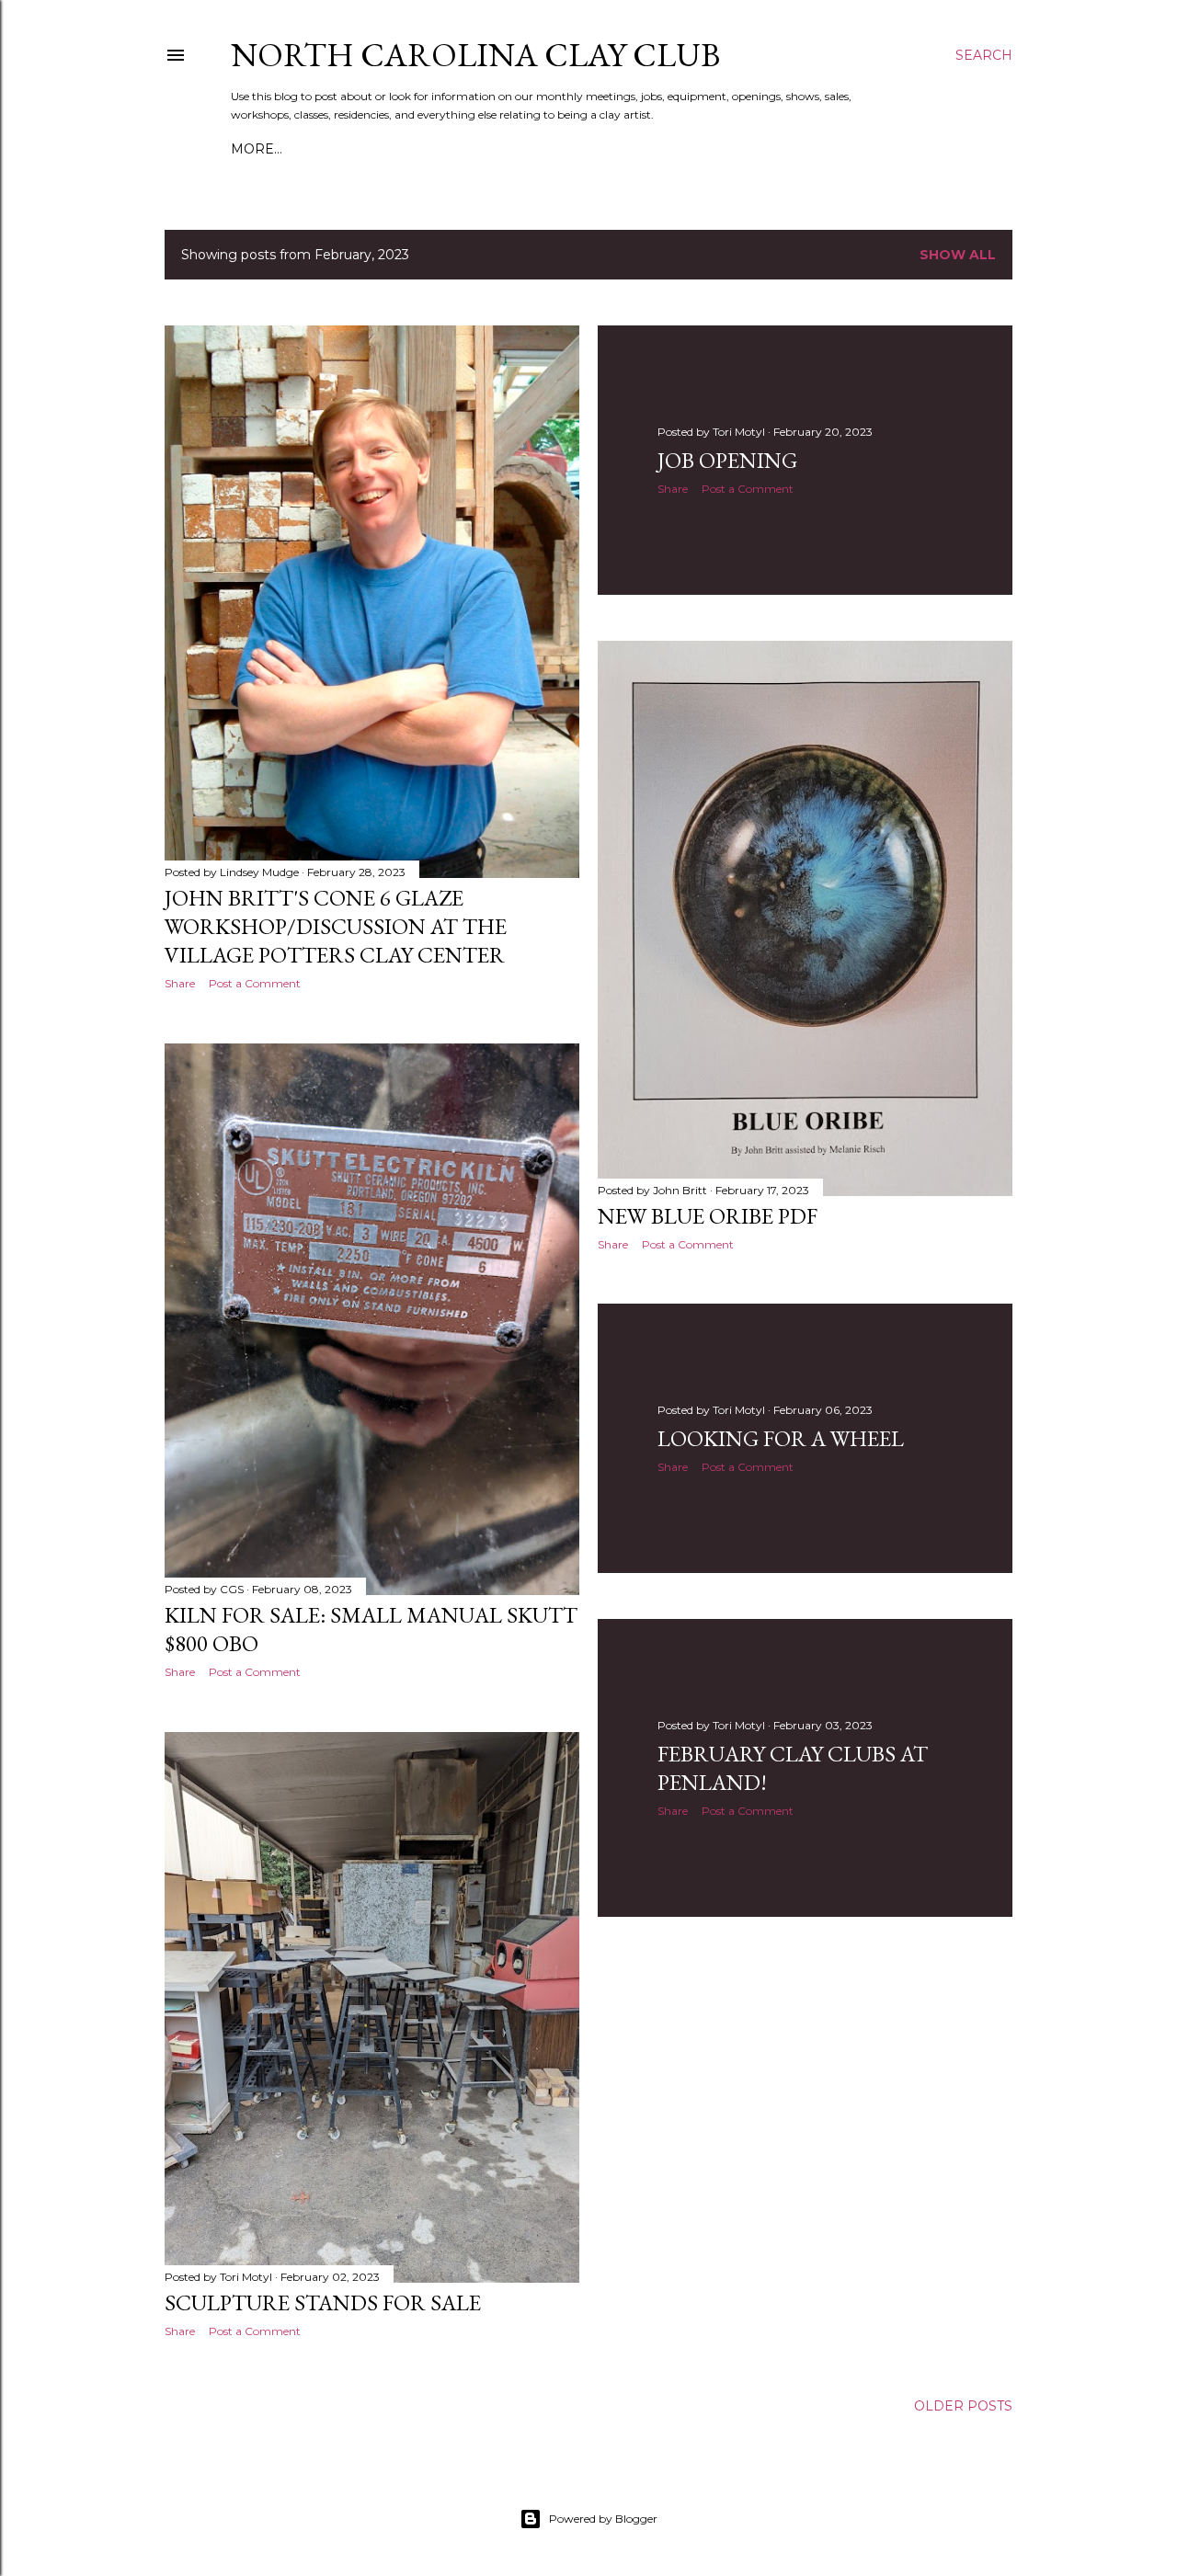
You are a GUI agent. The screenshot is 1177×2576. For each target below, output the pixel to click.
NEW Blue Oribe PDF (708, 1216)
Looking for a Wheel (781, 1438)
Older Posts (963, 2406)
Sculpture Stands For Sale (323, 2302)
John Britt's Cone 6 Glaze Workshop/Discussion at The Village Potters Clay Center (336, 926)
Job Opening (727, 460)
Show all (958, 255)
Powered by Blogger (603, 2519)
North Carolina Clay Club (475, 55)
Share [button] (180, 983)
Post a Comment (255, 983)
